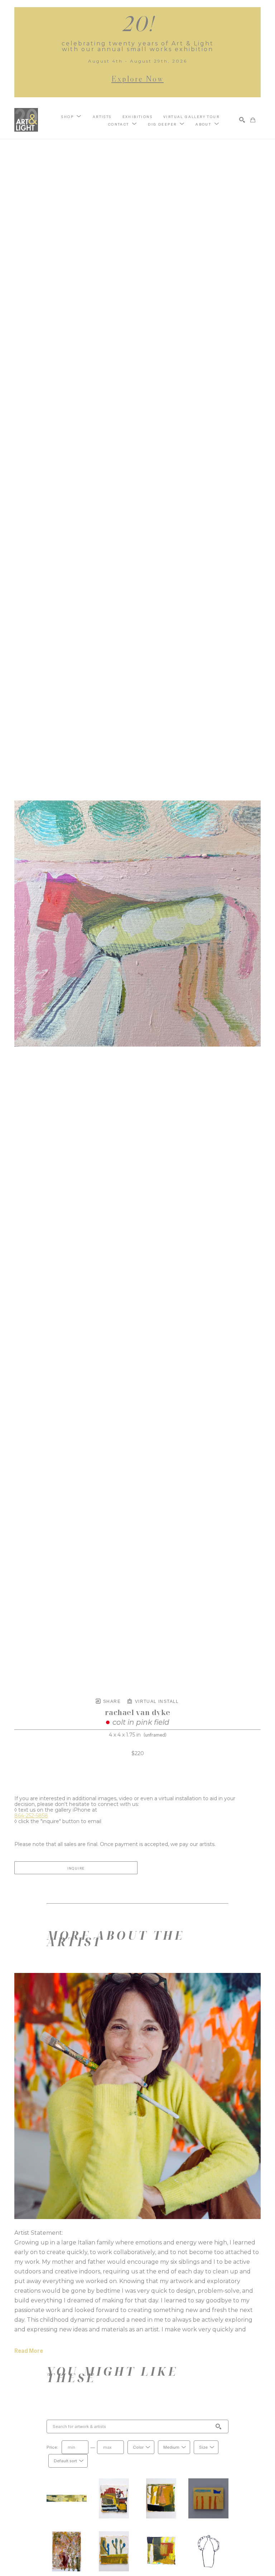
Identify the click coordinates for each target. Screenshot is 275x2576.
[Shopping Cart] (253, 120)
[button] (71, 116)
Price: (52, 2447)
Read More (29, 2351)
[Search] (242, 120)
